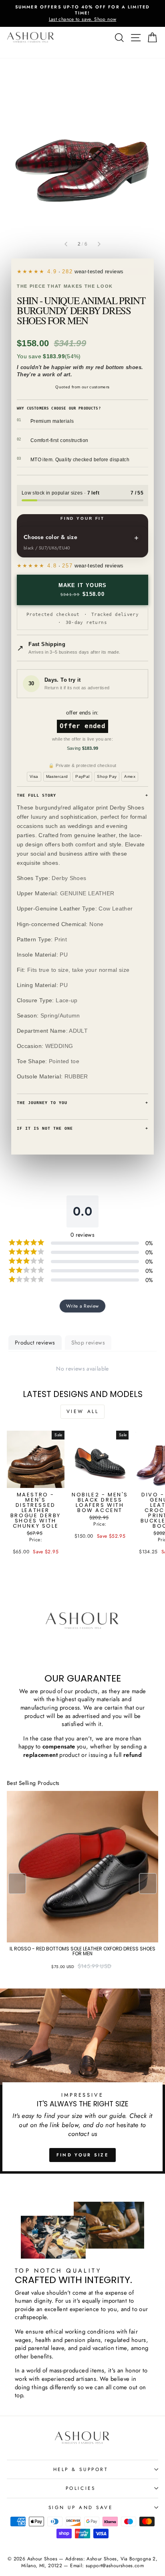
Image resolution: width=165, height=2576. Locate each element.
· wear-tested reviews (85, 272)
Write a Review (82, 1306)
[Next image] (99, 244)
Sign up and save (81, 2507)
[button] (148, 1884)
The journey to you (82, 1103)
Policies (80, 2488)
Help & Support (80, 2469)
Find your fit (82, 518)
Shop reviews (88, 1343)
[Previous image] (66, 244)
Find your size (82, 2155)
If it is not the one (82, 1128)
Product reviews (35, 1343)
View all (83, 1411)
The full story (82, 795)
